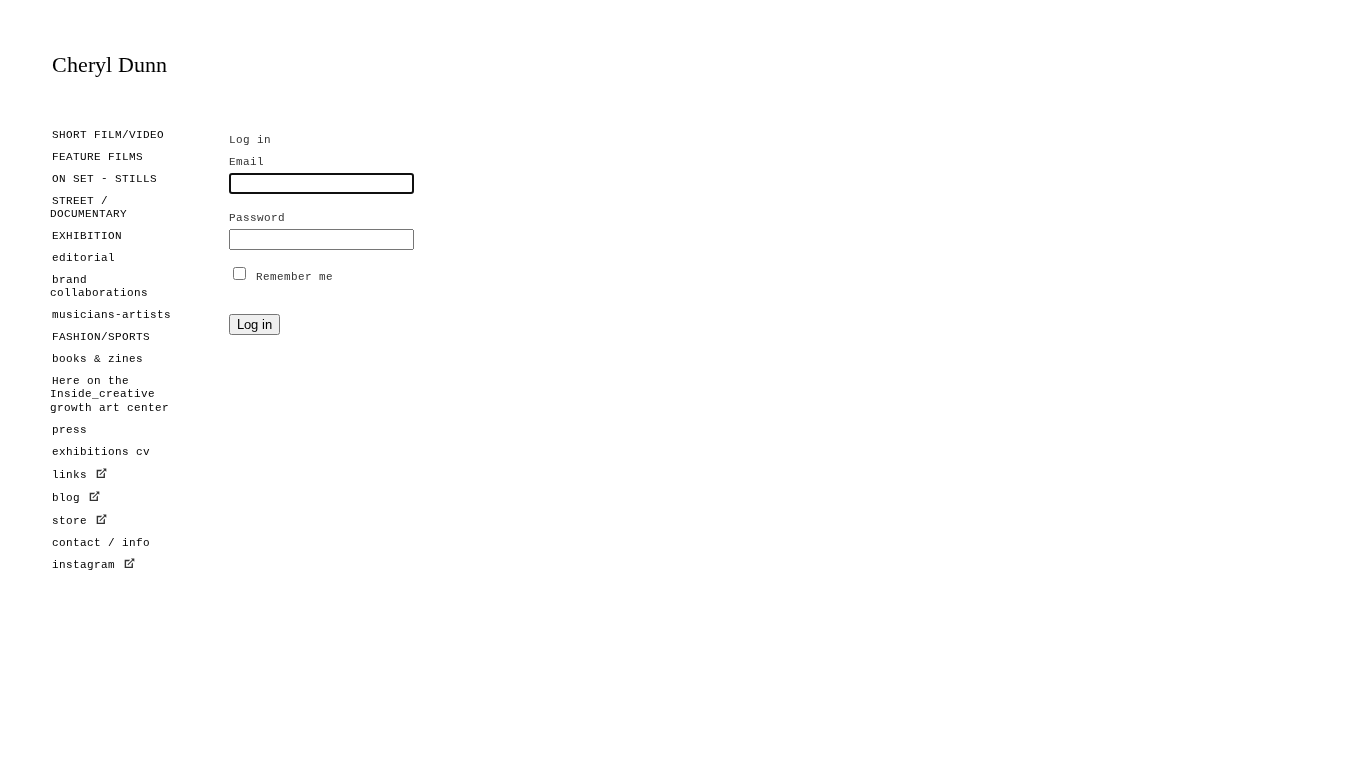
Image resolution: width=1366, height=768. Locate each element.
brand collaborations (99, 286)
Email (246, 162)
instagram (87, 565)
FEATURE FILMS (97, 157)
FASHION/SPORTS (101, 337)
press (69, 430)
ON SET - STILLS (104, 179)
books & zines (97, 359)
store (69, 521)
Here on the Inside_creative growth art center (109, 394)
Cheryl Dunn (109, 64)
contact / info (101, 543)
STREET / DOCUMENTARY (88, 207)
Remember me (294, 277)
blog (66, 498)
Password (257, 218)
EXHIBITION (87, 236)
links (73, 475)
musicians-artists (111, 315)
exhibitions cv (101, 452)
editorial (83, 258)
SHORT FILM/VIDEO (108, 135)
